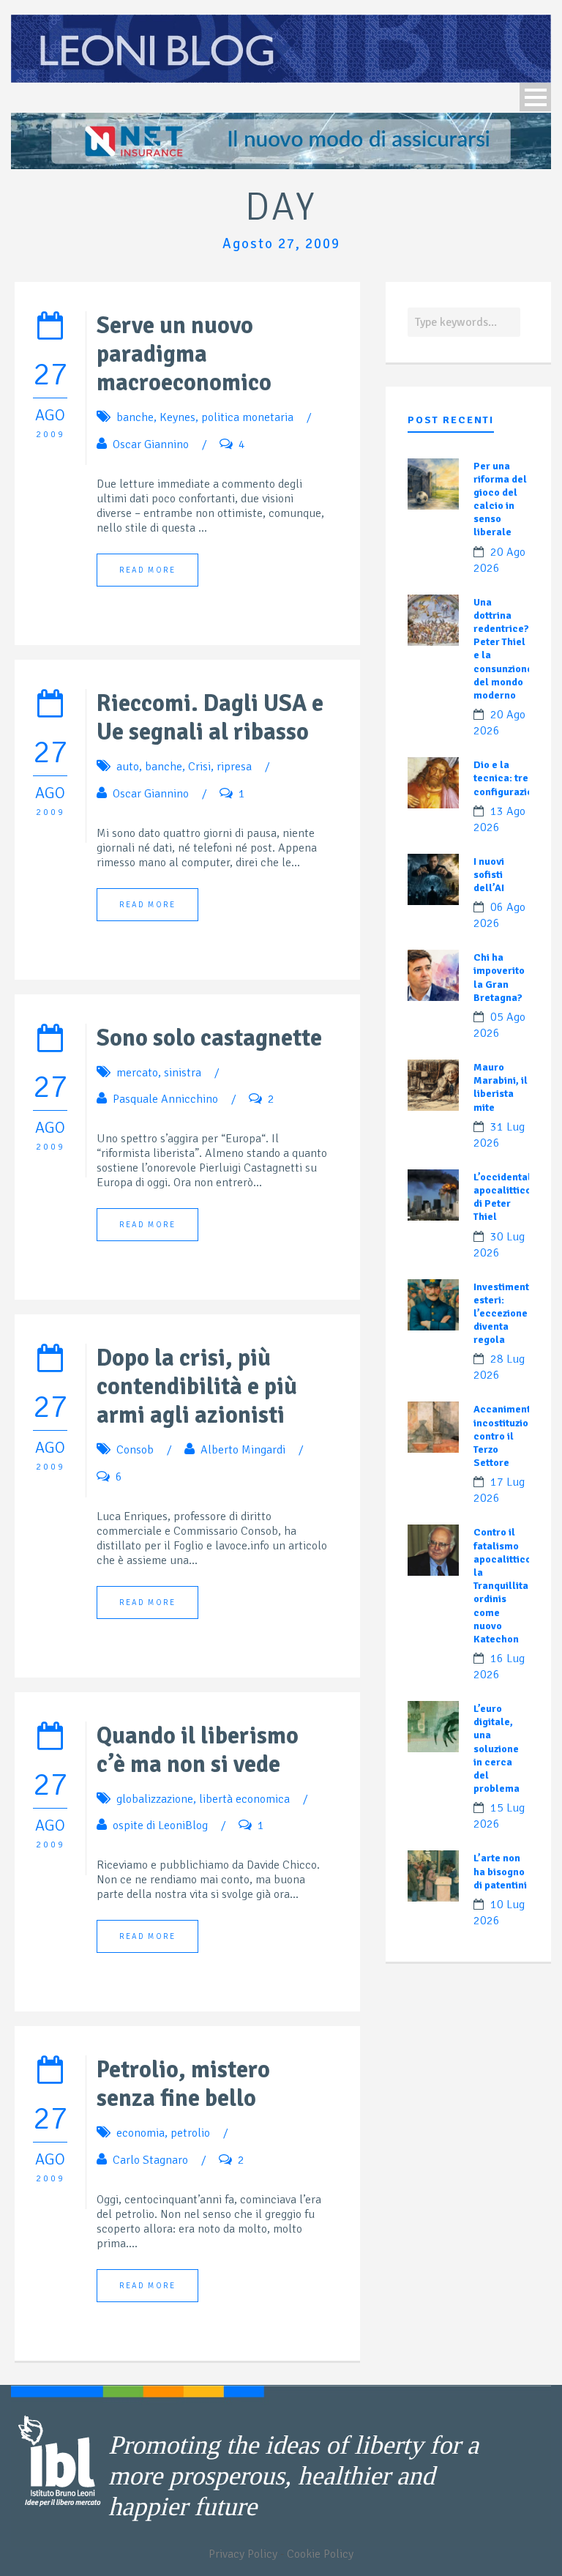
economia (140, 2133)
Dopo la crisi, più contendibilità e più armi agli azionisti (197, 1386)
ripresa (234, 767)
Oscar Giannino (151, 444)
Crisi (199, 767)
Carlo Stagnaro (150, 2160)
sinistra (183, 1073)
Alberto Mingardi (243, 1450)
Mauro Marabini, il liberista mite (501, 1087)
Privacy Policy (243, 2554)
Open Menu (535, 97)
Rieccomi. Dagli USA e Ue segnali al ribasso (210, 718)
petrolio (190, 2133)
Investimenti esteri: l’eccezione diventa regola (503, 1314)
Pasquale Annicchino (165, 1099)
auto (128, 767)
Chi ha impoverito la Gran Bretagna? (499, 978)
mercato (137, 1073)
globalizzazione (155, 1799)
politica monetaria (247, 417)
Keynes (177, 417)
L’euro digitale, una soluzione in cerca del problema (497, 1749)
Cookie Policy (320, 2554)
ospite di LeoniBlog (160, 1825)
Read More (147, 570)
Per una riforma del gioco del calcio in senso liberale (500, 499)
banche (135, 417)
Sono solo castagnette (209, 1038)
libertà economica (244, 1799)
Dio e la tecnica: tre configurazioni (507, 778)
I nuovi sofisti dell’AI (489, 875)
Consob (135, 1450)
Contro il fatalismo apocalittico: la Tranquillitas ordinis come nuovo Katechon (504, 1586)
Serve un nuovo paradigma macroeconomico (184, 354)
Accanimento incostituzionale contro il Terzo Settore (512, 1436)
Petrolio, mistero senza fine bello (183, 2084)
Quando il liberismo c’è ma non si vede (198, 1750)
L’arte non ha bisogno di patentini (500, 1871)
